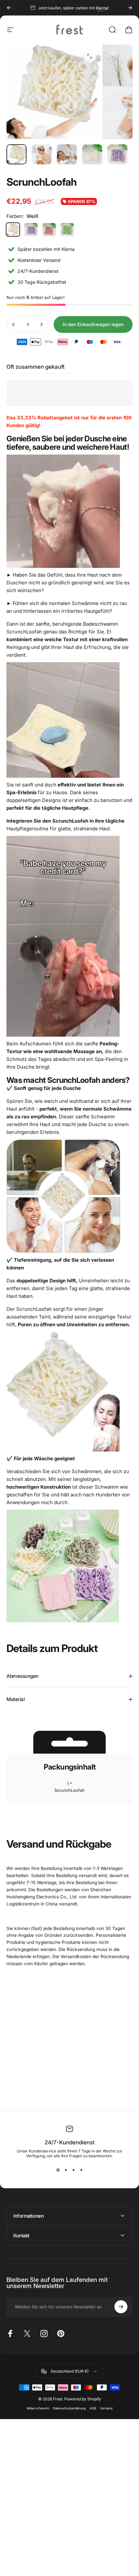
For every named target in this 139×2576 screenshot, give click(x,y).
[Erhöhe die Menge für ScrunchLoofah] (41, 324)
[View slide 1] (58, 2170)
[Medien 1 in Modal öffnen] (90, 56)
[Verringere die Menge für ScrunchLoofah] (14, 324)
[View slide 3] (73, 2170)
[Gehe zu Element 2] (42, 154)
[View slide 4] (81, 2170)
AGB (93, 2408)
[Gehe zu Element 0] (16, 154)
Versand (106, 2408)
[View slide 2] (66, 2170)
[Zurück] (9, 8)
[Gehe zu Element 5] (117, 154)
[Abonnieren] (121, 2307)
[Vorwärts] (130, 8)
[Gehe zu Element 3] (67, 154)
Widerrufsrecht (38, 2408)
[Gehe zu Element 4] (92, 154)
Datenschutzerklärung (69, 2408)
